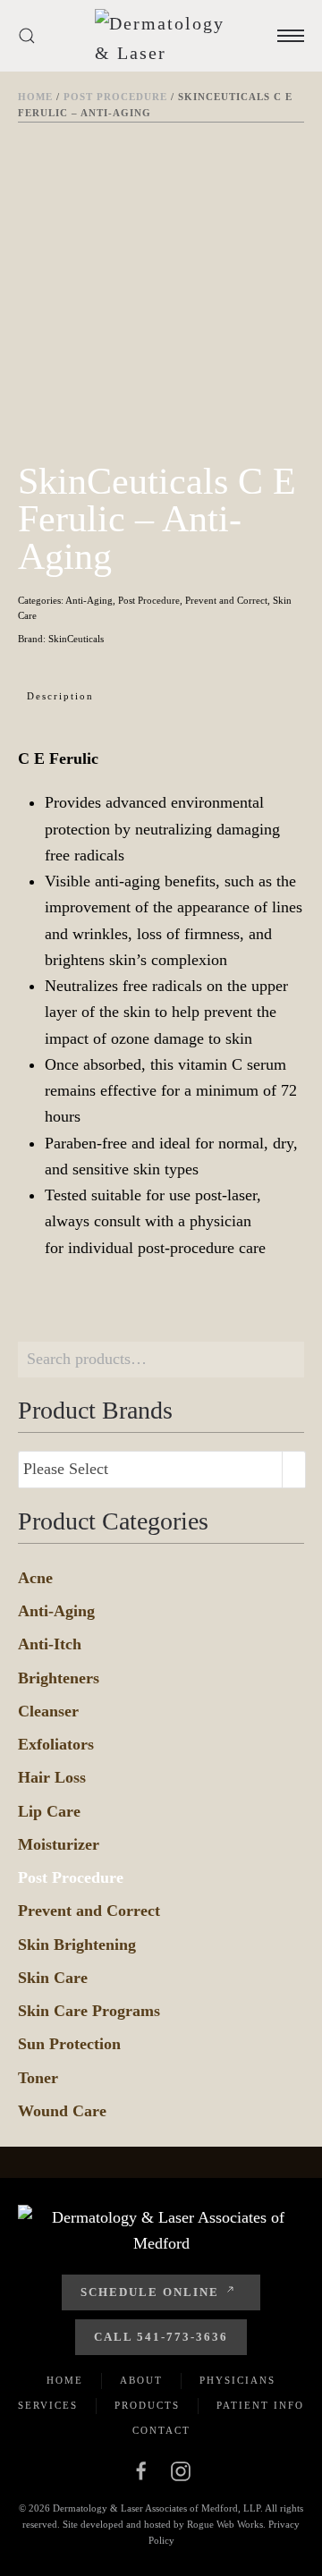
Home (35, 97)
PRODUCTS (147, 2405)
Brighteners (59, 1678)
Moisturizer (59, 1844)
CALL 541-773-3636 (161, 2337)
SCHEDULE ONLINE (150, 2292)
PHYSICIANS (237, 2380)
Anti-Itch (50, 1644)
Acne (35, 1578)
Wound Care (62, 2111)
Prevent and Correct (226, 600)
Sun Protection (69, 2044)
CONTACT (161, 2430)
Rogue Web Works (225, 2524)
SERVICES (48, 2405)
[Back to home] (165, 36)
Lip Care (49, 1811)
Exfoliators (56, 1744)
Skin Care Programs (89, 2011)
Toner (38, 2078)
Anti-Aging (89, 600)
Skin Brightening (77, 1945)
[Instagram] (181, 2470)
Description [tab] (60, 696)
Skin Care (53, 1978)
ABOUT (141, 2380)
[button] (27, 36)
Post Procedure (115, 97)
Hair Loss (52, 1777)
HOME (65, 2380)
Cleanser (48, 1711)
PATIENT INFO (260, 2405)
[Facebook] (141, 2470)
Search (286, 1360)
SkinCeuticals (76, 639)
